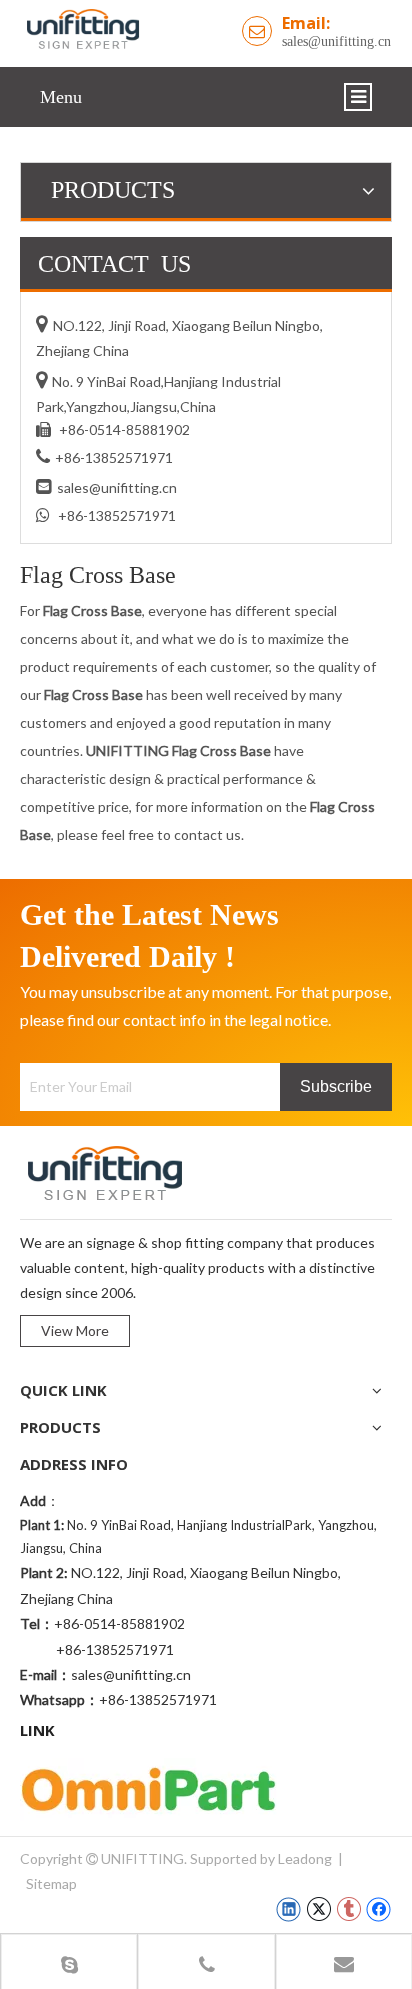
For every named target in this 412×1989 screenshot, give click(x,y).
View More (75, 1330)
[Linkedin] (288, 1909)
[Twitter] (318, 1909)
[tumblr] (348, 1909)
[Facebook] (378, 1909)
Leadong (305, 1858)
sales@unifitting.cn (336, 41)
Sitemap (51, 1883)
